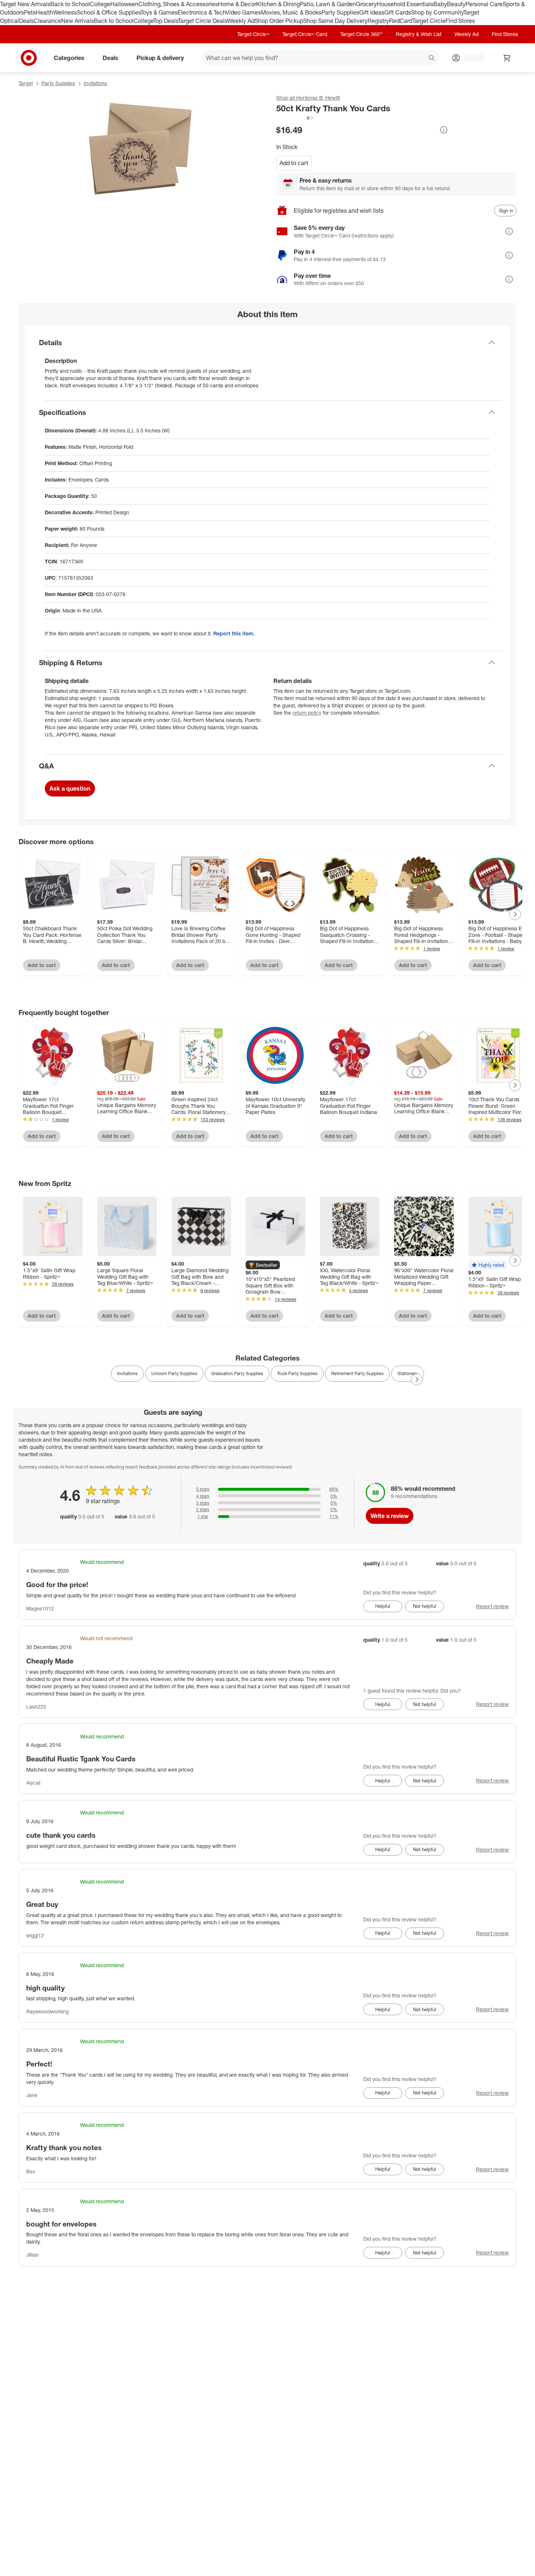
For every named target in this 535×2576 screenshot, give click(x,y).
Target (26, 83)
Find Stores (460, 21)
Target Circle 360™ (361, 34)
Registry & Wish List (419, 34)
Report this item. (234, 633)
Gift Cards (398, 12)
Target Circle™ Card (305, 34)
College (100, 4)
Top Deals (166, 21)
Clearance (47, 21)
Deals (26, 21)
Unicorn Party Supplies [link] (174, 1373)
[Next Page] (515, 914)
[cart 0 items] (507, 58)
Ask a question (70, 788)
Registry (378, 21)
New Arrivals (78, 21)
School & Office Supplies (109, 12)
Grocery (366, 4)
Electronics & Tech (202, 12)
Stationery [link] (408, 1373)
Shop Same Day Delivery (335, 21)
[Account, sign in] (470, 58)
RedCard (401, 21)
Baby (440, 4)
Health (44, 12)
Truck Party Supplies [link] (297, 1373)
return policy (307, 713)
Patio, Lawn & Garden (328, 4)
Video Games (243, 12)
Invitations (95, 83)
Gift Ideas (372, 12)
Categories (69, 57)
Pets (30, 12)
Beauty (456, 4)
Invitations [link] (127, 1373)
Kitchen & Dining (278, 4)
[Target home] (29, 58)
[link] (295, 118)
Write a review (390, 1516)
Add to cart (294, 163)
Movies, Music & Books (291, 12)
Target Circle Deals (203, 21)
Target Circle (429, 21)
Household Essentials (405, 4)
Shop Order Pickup (279, 21)
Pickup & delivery (160, 57)
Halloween (124, 4)
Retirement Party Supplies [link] (357, 1373)
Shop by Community (437, 12)
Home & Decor (237, 4)
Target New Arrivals (25, 4)
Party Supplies (340, 12)
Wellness (65, 12)
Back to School (70, 4)
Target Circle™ (253, 34)
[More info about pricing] (444, 130)
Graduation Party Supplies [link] (237, 1373)
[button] (295, 118)
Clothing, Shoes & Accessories (178, 4)
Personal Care (484, 4)
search (432, 58)
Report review (492, 1606)
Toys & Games (159, 12)
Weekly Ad (241, 21)
